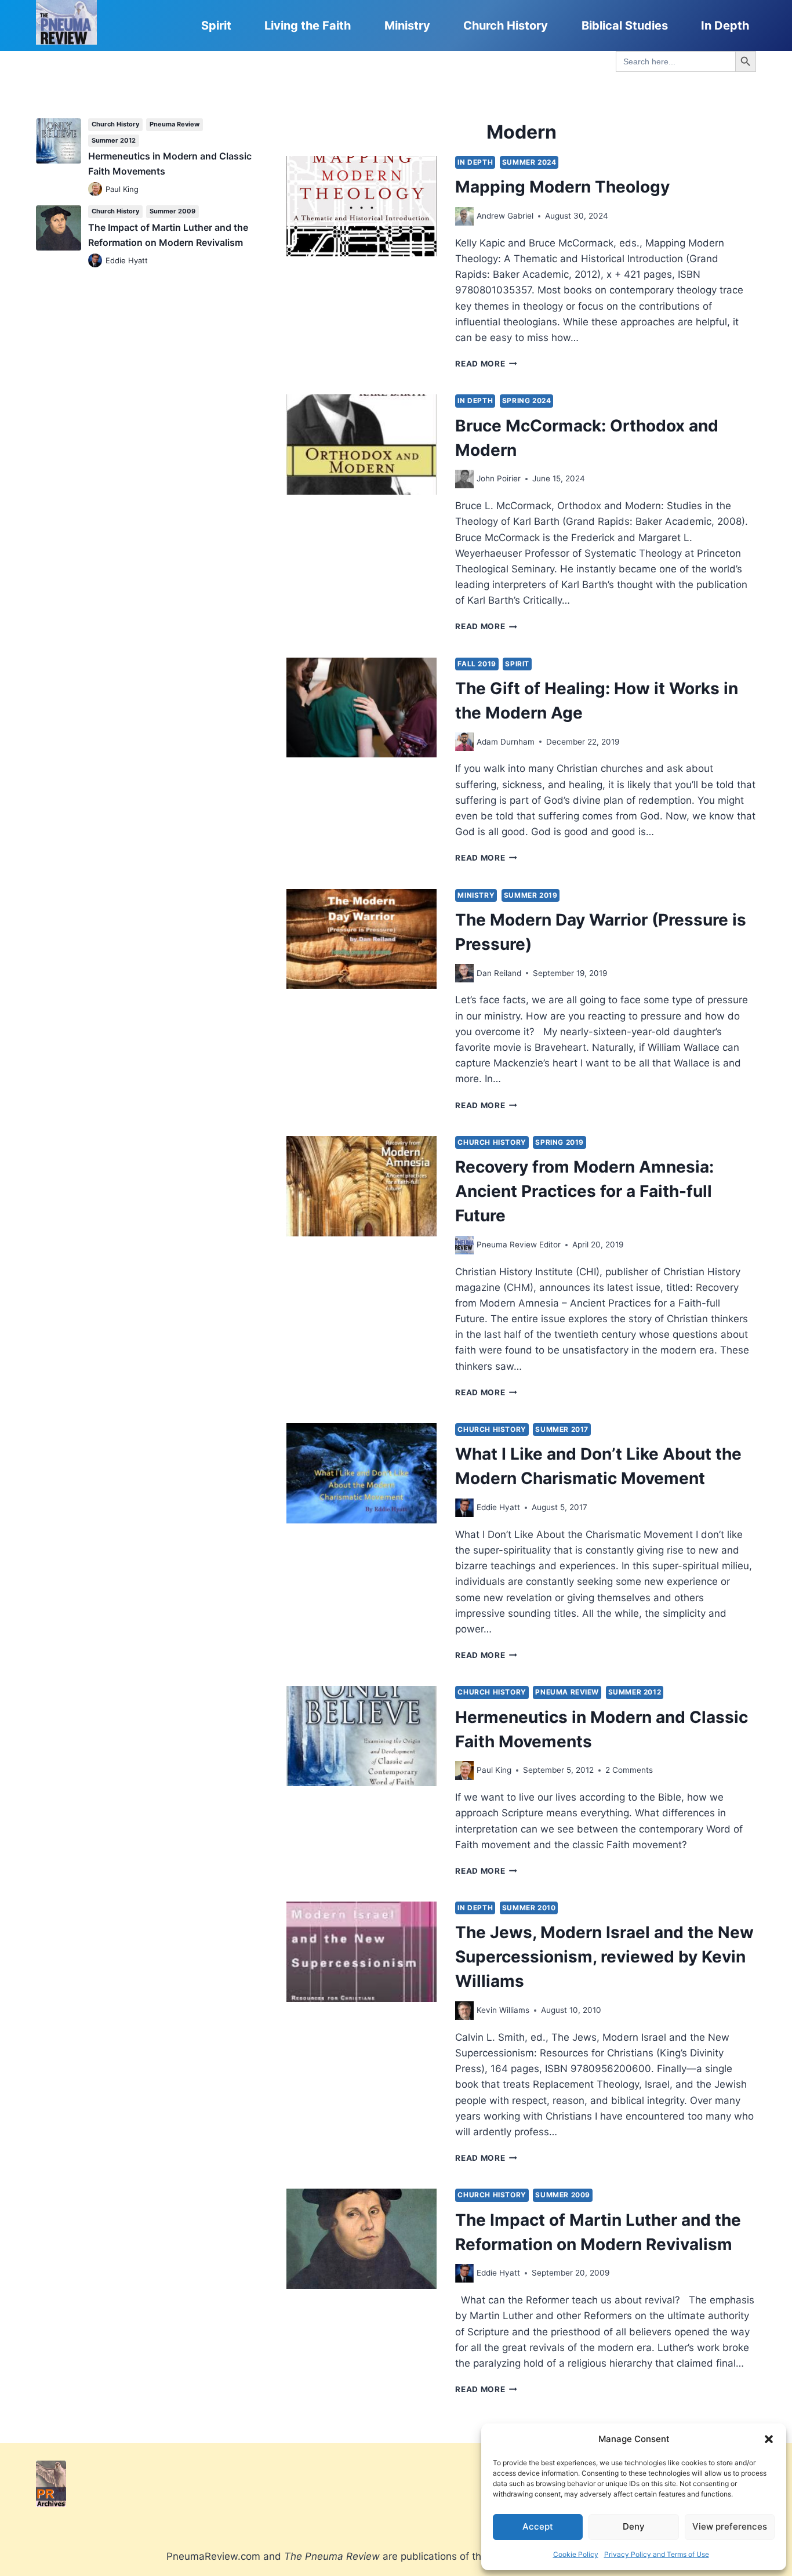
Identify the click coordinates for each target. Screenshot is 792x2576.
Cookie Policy (576, 2554)
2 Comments (629, 1770)
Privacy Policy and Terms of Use (657, 2554)
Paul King (494, 1770)
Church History (506, 26)
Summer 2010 (529, 1908)
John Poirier (499, 478)
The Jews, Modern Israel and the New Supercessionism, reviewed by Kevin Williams (604, 1957)
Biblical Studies (625, 26)
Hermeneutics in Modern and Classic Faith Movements (170, 164)
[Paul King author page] (464, 1770)
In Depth (725, 26)
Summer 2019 (531, 895)
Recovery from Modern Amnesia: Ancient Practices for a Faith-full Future (584, 1191)
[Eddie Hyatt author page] (464, 1508)
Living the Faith (308, 26)
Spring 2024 (527, 400)
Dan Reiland (499, 973)
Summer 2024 (529, 162)
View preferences (730, 2526)
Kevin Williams (503, 2010)
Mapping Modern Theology (562, 187)
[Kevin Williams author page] (464, 2011)
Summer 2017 (562, 1429)
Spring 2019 (560, 1142)
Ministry (407, 26)
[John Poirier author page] (464, 479)
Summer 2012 (635, 1692)
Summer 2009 (563, 2195)
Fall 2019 (477, 664)
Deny (634, 2526)
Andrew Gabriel (505, 216)
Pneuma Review (567, 1692)
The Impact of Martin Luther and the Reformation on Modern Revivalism (168, 235)
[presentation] (362, 206)
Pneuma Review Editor (519, 1245)
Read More (486, 364)
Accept (538, 2526)
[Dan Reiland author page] (464, 973)
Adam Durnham (506, 742)
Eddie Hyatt (498, 1507)
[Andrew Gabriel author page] (464, 216)
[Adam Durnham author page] (464, 742)
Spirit (216, 26)
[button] (769, 2439)
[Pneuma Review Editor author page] (464, 1245)
